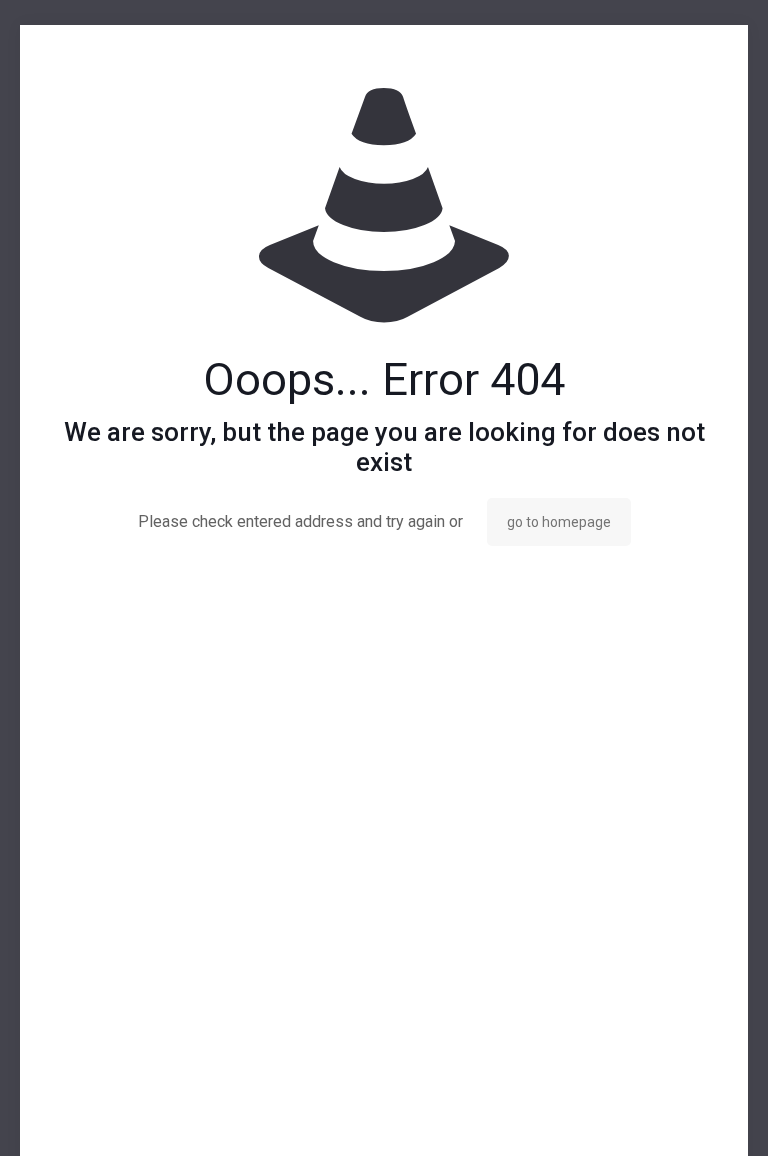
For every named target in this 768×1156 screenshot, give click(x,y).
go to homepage (559, 522)
